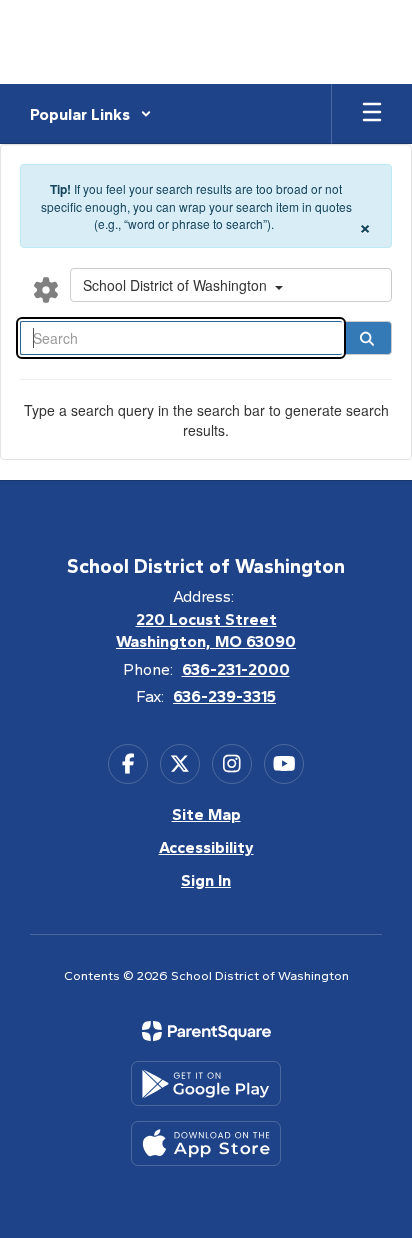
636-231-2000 (236, 669)
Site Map (206, 814)
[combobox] (231, 285)
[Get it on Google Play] (206, 1083)
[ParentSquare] (206, 1031)
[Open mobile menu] (372, 114)
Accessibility (206, 847)
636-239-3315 (224, 696)
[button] (91, 114)
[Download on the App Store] (206, 1143)
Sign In (206, 880)
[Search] (367, 338)
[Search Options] (46, 289)
